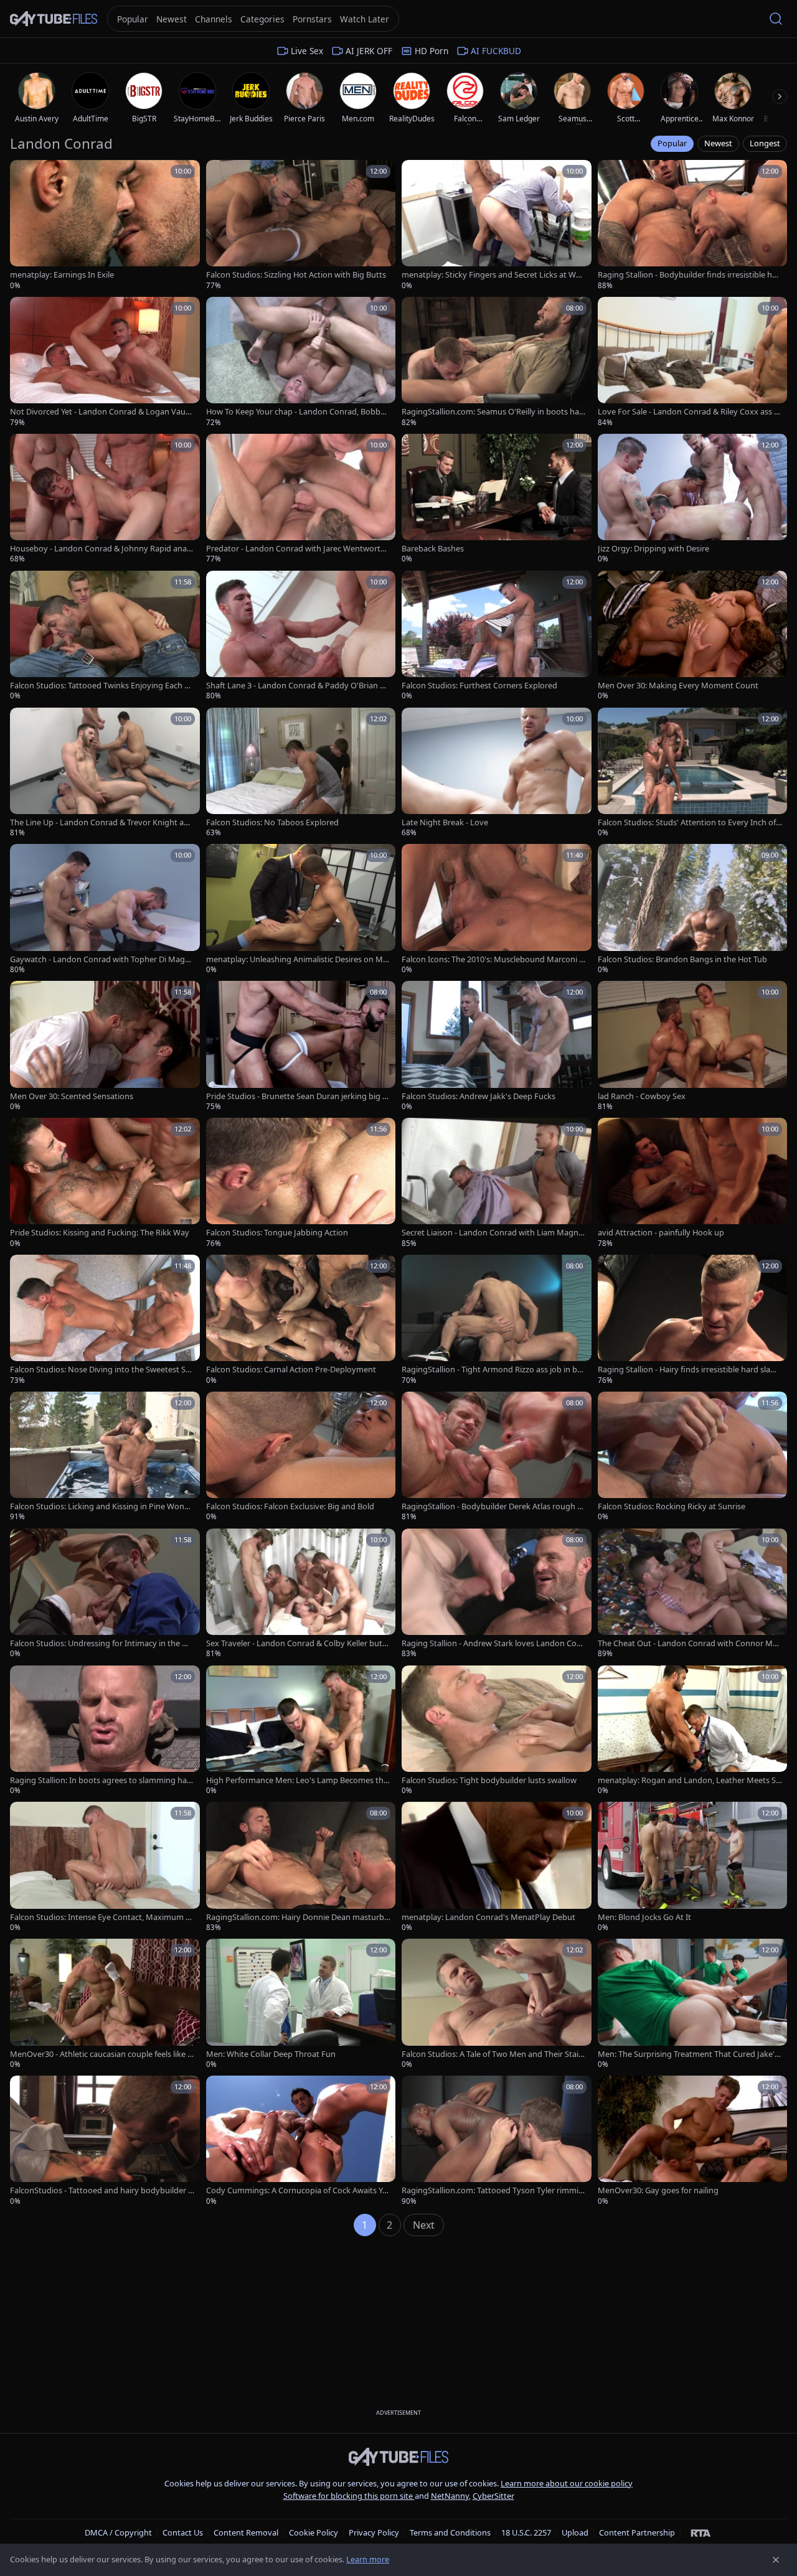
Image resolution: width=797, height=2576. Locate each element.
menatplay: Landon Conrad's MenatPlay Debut (488, 1917)
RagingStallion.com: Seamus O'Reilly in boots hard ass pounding (492, 412)
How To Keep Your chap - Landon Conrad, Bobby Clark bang (295, 412)
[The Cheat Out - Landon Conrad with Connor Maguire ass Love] (693, 1594)
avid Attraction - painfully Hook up (661, 1233)
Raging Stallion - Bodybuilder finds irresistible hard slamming (689, 275)
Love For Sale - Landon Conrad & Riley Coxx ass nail (688, 412)
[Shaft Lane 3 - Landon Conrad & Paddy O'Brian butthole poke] (301, 636)
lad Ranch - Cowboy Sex (642, 1096)
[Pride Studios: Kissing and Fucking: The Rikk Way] (105, 1183)
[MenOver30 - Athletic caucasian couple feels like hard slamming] (105, 2004)
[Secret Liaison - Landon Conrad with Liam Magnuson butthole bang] (497, 1183)
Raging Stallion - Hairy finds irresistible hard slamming (688, 1370)
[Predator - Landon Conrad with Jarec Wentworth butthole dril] (301, 499)
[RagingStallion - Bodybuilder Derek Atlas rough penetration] (497, 1457)
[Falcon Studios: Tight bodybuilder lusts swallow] (497, 1731)
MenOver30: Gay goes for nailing (658, 2190)
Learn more (368, 2559)
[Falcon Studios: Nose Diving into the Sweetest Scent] (105, 1320)
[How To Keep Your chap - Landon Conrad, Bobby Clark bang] (301, 362)
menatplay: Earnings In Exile (62, 275)
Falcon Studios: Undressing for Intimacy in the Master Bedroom (102, 1643)
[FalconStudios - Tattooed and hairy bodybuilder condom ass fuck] (105, 2141)
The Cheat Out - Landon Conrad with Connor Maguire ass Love (690, 1643)
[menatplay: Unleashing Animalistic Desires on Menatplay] (301, 909)
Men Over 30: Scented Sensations (72, 1096)
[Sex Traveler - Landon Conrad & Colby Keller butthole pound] (301, 1594)
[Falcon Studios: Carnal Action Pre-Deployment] (301, 1320)
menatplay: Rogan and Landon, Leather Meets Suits (689, 1780)
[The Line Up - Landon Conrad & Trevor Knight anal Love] (105, 773)
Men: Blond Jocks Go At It (644, 1917)
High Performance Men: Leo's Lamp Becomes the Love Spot (297, 1780)
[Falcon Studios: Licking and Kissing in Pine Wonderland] (105, 1457)
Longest (765, 143)
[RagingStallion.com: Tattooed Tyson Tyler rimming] (497, 2141)
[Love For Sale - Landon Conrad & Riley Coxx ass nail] (693, 362)
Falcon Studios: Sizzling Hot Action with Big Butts (296, 275)
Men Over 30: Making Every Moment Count (678, 686)
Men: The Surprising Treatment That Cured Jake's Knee (688, 2054)
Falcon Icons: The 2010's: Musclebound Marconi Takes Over (493, 959)
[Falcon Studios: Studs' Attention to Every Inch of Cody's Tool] (693, 773)
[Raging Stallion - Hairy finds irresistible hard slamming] (693, 1320)
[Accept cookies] (776, 2560)
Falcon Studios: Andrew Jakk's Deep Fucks (479, 1096)
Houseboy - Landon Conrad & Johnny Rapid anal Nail (99, 549)
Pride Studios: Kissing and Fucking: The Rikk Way (100, 1233)
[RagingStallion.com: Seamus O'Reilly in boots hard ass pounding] (497, 362)
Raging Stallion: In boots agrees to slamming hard (100, 1780)
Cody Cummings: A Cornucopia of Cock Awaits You (297, 2190)
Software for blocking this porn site (349, 2496)
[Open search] (776, 19)
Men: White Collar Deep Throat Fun (271, 2054)
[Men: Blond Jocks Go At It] (693, 1867)
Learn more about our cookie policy (567, 2483)
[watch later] (24, 174)
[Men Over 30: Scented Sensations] (105, 1046)
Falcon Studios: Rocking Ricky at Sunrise (672, 1506)
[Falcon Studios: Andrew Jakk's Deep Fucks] (497, 1046)
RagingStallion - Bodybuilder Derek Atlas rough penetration (492, 1506)
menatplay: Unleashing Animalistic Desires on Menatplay (297, 959)
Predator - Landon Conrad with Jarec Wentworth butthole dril (296, 549)
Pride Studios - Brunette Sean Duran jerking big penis (297, 1096)
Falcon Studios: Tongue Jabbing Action (277, 1233)
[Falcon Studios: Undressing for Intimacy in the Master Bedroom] (105, 1594)
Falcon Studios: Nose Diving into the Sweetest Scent (102, 1370)
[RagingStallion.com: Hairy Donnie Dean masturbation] (301, 1867)
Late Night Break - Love (445, 822)
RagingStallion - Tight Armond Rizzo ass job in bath (493, 1370)
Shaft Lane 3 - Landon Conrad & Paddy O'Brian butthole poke (298, 686)
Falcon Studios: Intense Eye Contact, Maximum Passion (100, 1917)
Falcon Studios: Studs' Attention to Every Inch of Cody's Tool (687, 822)
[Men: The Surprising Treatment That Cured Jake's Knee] (693, 2004)
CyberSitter (493, 2496)
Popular (672, 143)
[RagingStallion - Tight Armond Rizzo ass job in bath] (497, 1320)
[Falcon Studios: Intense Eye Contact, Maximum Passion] (105, 1867)
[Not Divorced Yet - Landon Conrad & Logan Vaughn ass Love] (105, 362)
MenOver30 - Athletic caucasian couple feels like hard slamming (101, 2054)
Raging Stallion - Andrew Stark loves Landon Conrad (493, 1643)
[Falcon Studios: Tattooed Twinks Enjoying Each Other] (105, 636)
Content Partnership (637, 2532)
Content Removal (246, 2532)
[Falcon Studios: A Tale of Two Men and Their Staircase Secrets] (497, 2004)
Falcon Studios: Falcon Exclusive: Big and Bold (290, 1506)
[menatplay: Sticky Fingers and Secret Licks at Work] (497, 225)
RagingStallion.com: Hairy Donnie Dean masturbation (297, 1917)
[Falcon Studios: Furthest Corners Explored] (497, 636)
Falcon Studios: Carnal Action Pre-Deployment (291, 1370)
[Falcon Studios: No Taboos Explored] (301, 773)
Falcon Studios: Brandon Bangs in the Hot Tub (682, 959)
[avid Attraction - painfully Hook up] (693, 1183)
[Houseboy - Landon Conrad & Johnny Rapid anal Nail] (105, 499)
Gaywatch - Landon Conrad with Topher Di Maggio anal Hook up (101, 959)
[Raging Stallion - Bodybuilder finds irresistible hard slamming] (693, 225)
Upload (575, 2532)
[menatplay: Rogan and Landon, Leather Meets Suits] (693, 1731)
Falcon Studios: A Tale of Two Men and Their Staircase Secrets (493, 2054)
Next (424, 2225)
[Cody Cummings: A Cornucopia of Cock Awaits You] (301, 2141)
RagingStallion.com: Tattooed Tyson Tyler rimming (493, 2190)
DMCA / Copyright (118, 2532)
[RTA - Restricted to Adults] (701, 2532)
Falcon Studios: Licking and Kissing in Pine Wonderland (102, 1506)
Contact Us (183, 2532)
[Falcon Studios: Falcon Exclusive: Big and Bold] (301, 1457)
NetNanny (450, 2496)
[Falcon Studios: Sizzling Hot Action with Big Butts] (301, 225)
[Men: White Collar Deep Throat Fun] (301, 2004)
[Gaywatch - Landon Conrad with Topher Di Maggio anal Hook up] (105, 909)
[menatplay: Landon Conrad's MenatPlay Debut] (497, 1867)
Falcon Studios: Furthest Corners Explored (479, 686)
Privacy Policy (374, 2532)
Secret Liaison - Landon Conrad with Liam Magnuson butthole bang (493, 1233)
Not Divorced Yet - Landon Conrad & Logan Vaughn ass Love (100, 412)
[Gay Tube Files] (54, 19)
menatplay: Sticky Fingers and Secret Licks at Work (493, 275)
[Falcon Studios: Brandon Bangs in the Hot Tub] (693, 909)
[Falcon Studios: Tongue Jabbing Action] (301, 1183)
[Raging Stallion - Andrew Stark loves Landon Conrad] (497, 1594)
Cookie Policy (314, 2532)
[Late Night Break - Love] (497, 773)
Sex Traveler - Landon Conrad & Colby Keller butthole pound (298, 1643)
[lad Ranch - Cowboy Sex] (693, 1046)
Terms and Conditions (450, 2532)
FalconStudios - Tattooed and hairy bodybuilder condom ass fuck (101, 2190)
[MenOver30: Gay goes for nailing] (693, 2141)
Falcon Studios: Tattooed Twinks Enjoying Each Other (102, 686)
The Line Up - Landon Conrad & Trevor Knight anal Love (101, 822)
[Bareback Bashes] (497, 499)
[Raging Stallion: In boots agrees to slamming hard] (105, 1731)
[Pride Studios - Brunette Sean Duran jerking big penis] (301, 1046)
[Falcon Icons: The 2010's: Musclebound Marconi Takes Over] (497, 909)
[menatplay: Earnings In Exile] (105, 225)
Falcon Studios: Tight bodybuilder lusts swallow (489, 1780)
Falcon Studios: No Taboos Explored (272, 822)
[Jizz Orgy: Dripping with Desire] (693, 499)
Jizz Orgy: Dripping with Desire (653, 549)
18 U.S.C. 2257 (526, 2532)
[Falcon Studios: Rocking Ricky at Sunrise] (693, 1457)
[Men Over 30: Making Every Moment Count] (693, 636)
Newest (718, 143)
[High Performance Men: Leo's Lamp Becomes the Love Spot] (301, 1731)
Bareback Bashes (433, 549)
